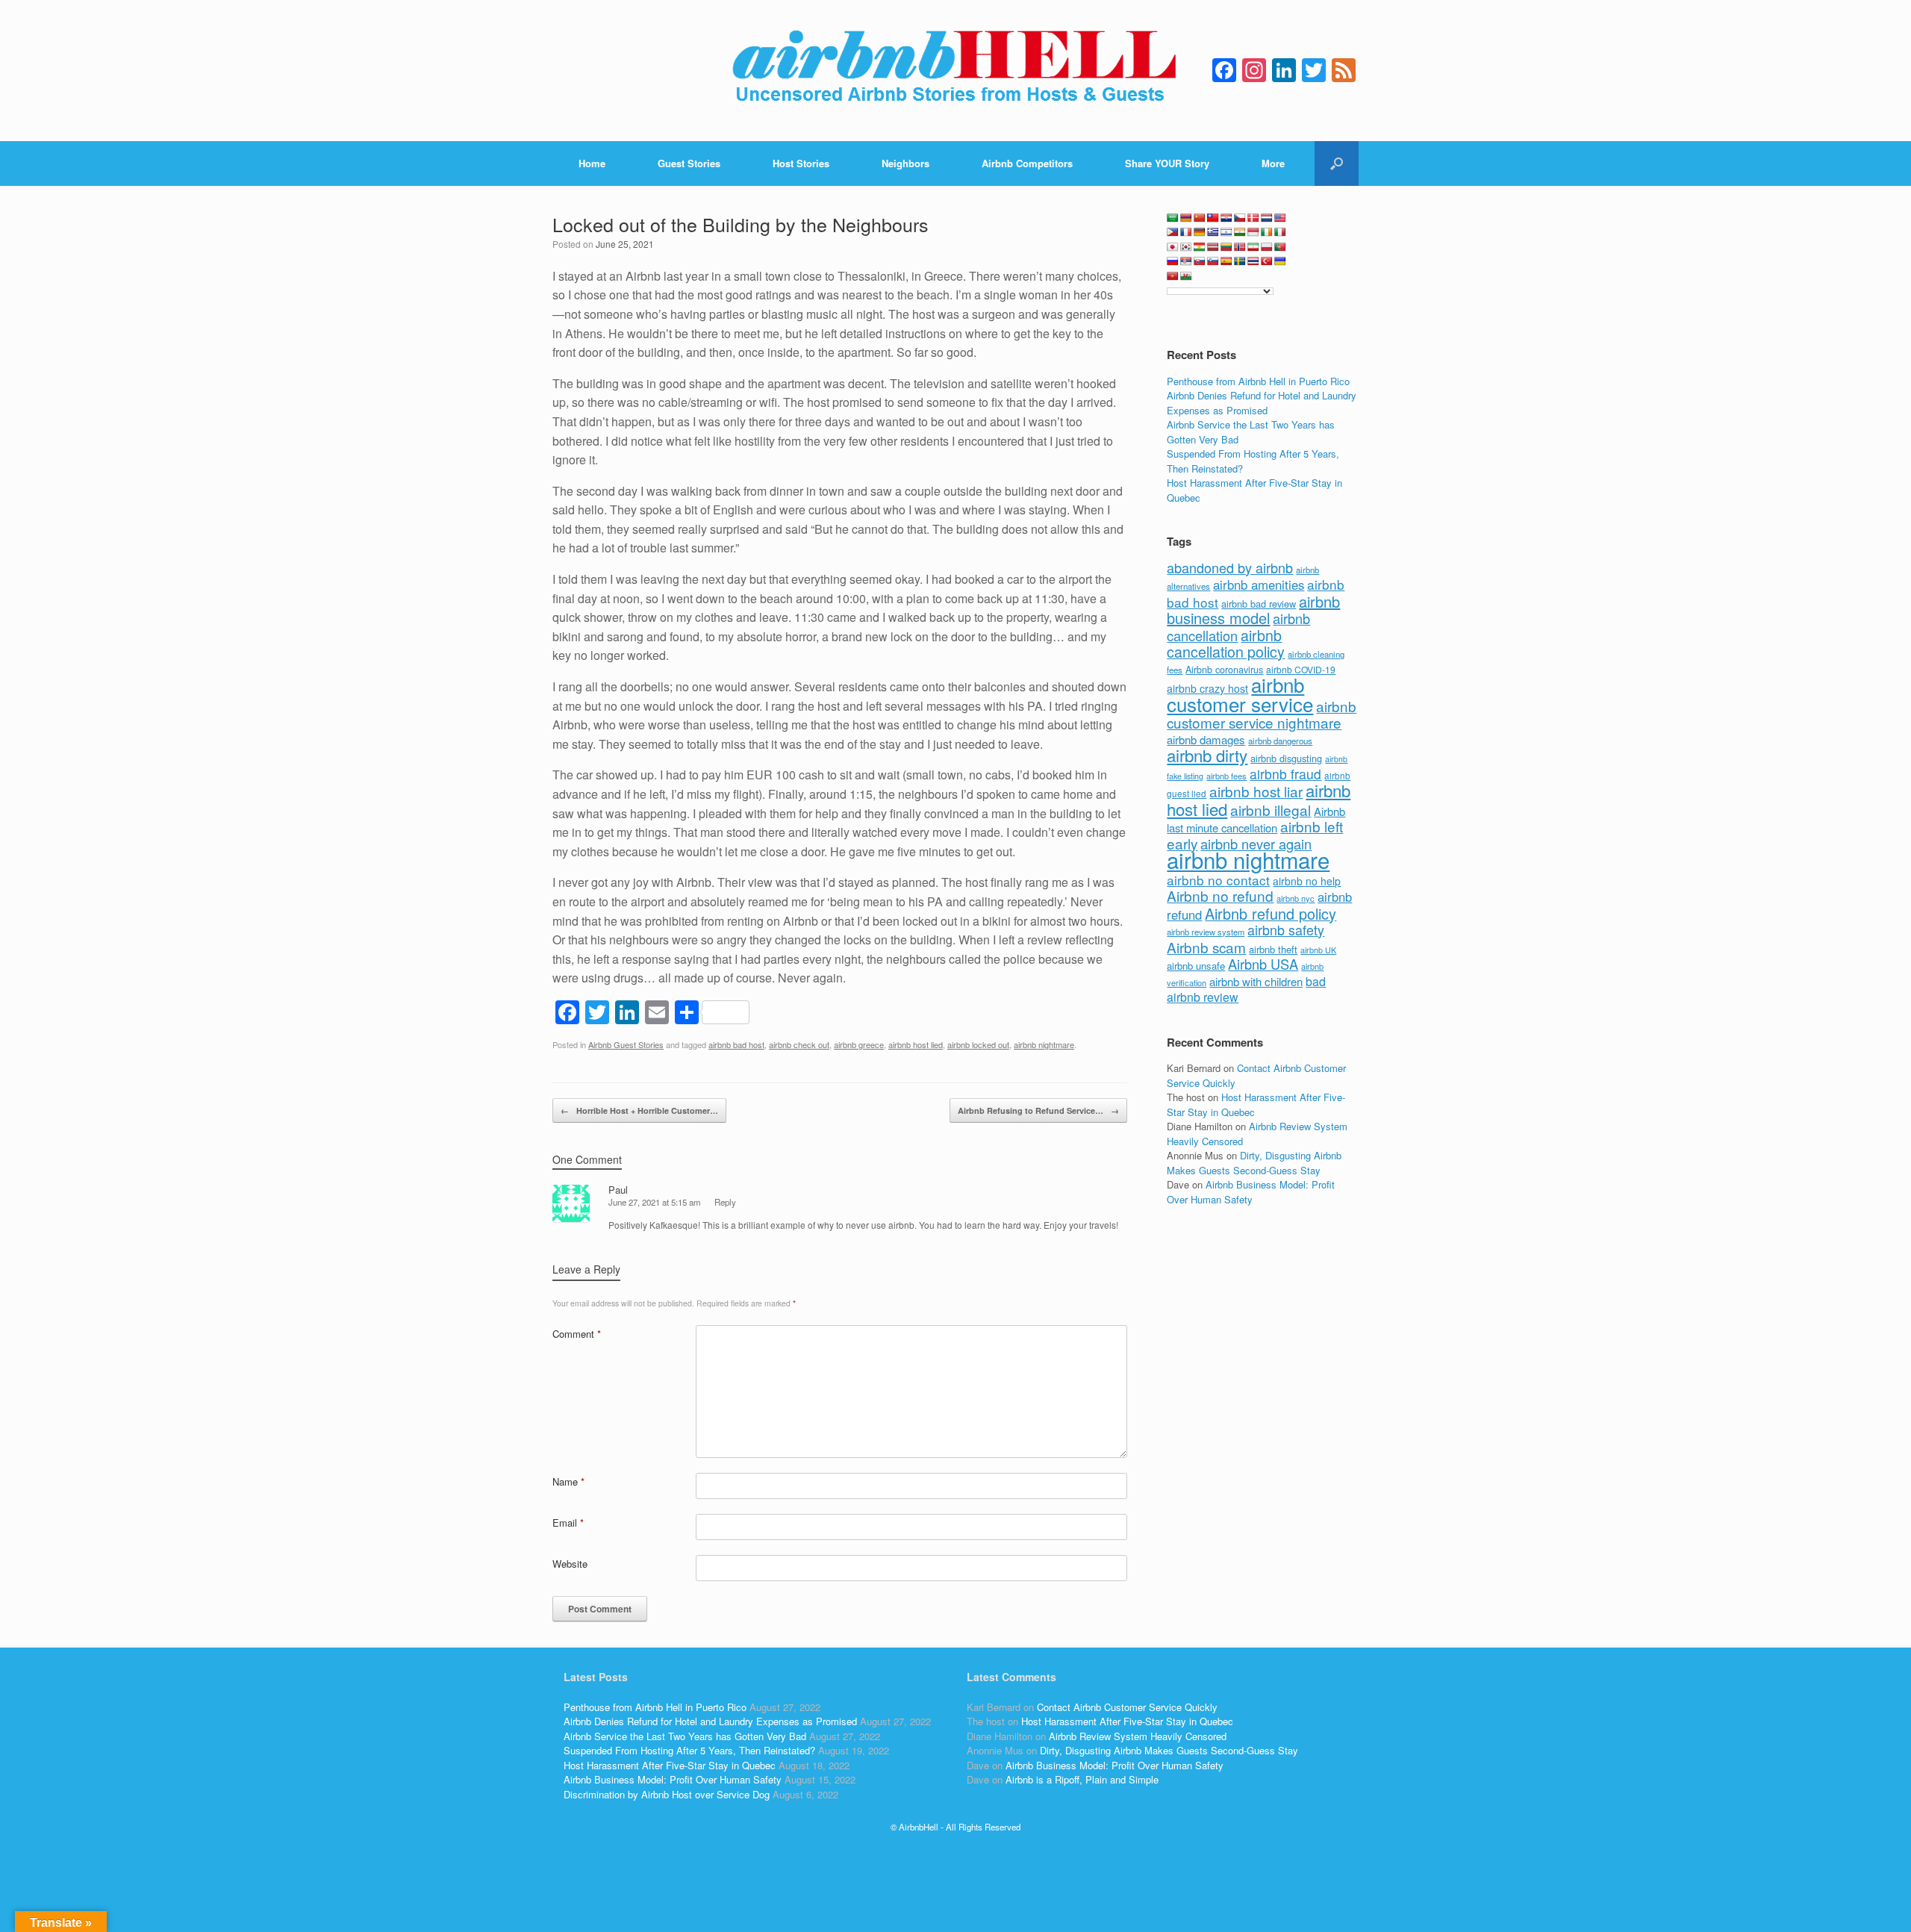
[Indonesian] (1253, 232)
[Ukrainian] (1280, 261)
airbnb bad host (736, 1044)
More (1273, 163)
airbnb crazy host (1207, 688)
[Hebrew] (1226, 232)
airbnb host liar (1256, 791)
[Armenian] (1186, 218)
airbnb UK (1318, 950)
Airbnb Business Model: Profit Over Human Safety (1251, 1192)
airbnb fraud (1285, 774)
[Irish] (1267, 232)
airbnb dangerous (1280, 741)
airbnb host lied (916, 1044)
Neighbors (905, 163)
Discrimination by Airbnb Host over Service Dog (667, 1794)
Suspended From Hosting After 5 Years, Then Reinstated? (689, 1750)
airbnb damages (1206, 739)
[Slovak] (1200, 261)
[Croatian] (1226, 218)
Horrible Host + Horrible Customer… (639, 1110)
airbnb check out (799, 1044)
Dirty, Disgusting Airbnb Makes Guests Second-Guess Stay (1254, 1163)
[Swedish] (1240, 261)
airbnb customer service (1240, 694)
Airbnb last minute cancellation (1256, 820)
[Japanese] (1173, 247)
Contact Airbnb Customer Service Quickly (1127, 1707)
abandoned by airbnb (1230, 567)
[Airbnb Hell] (955, 71)
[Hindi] (1240, 232)
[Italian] (1280, 232)
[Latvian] (1213, 247)
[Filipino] (1173, 232)
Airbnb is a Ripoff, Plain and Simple (1082, 1779)
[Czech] (1240, 218)
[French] (1186, 232)
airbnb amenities (1259, 585)
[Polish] (1267, 247)
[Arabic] (1173, 218)
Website (570, 1564)
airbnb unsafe (1196, 966)
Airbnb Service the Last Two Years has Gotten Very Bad (685, 1736)
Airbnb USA (1263, 964)
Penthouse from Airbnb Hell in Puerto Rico (1258, 381)
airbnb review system (1206, 932)
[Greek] (1213, 232)
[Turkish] (1267, 261)
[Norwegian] (1240, 247)
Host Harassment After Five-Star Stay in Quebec (670, 1765)
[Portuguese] (1280, 247)
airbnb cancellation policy (1226, 644)
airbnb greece (859, 1044)
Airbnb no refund (1220, 895)
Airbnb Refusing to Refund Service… (1038, 1110)
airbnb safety (1286, 929)
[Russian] (1173, 261)
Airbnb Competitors (1027, 163)
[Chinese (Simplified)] (1200, 218)
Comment (577, 1334)
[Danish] (1253, 218)
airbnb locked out (978, 1044)
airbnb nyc (1296, 898)
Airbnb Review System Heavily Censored (1138, 1736)
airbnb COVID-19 (1301, 669)
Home (592, 163)
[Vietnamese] (1173, 276)
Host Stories (801, 163)
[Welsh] (1186, 276)
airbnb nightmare (1044, 1044)
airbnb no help (1307, 881)
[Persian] (1253, 247)
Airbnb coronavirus (1224, 670)
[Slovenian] (1213, 261)
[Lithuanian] (1226, 247)
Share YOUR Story (1167, 163)
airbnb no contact (1218, 880)
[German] (1200, 232)
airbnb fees (1226, 776)
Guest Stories (689, 163)
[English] (1280, 218)
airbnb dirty (1207, 755)
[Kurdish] (1200, 247)
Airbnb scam (1206, 947)
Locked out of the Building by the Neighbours (741, 224)
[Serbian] (1186, 261)
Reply (725, 1202)
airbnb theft (1273, 949)
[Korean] (1186, 247)
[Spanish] (1226, 261)
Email (568, 1523)
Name (568, 1481)
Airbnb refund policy (1271, 913)
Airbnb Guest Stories (626, 1044)
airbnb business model (1253, 610)
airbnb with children (1256, 981)
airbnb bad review (1259, 604)
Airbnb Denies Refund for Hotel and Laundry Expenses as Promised (1262, 403)
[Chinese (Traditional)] (1213, 218)
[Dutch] (1267, 218)
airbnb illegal (1271, 810)
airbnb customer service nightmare (1262, 714)
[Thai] (1253, 261)
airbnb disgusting (1286, 758)
